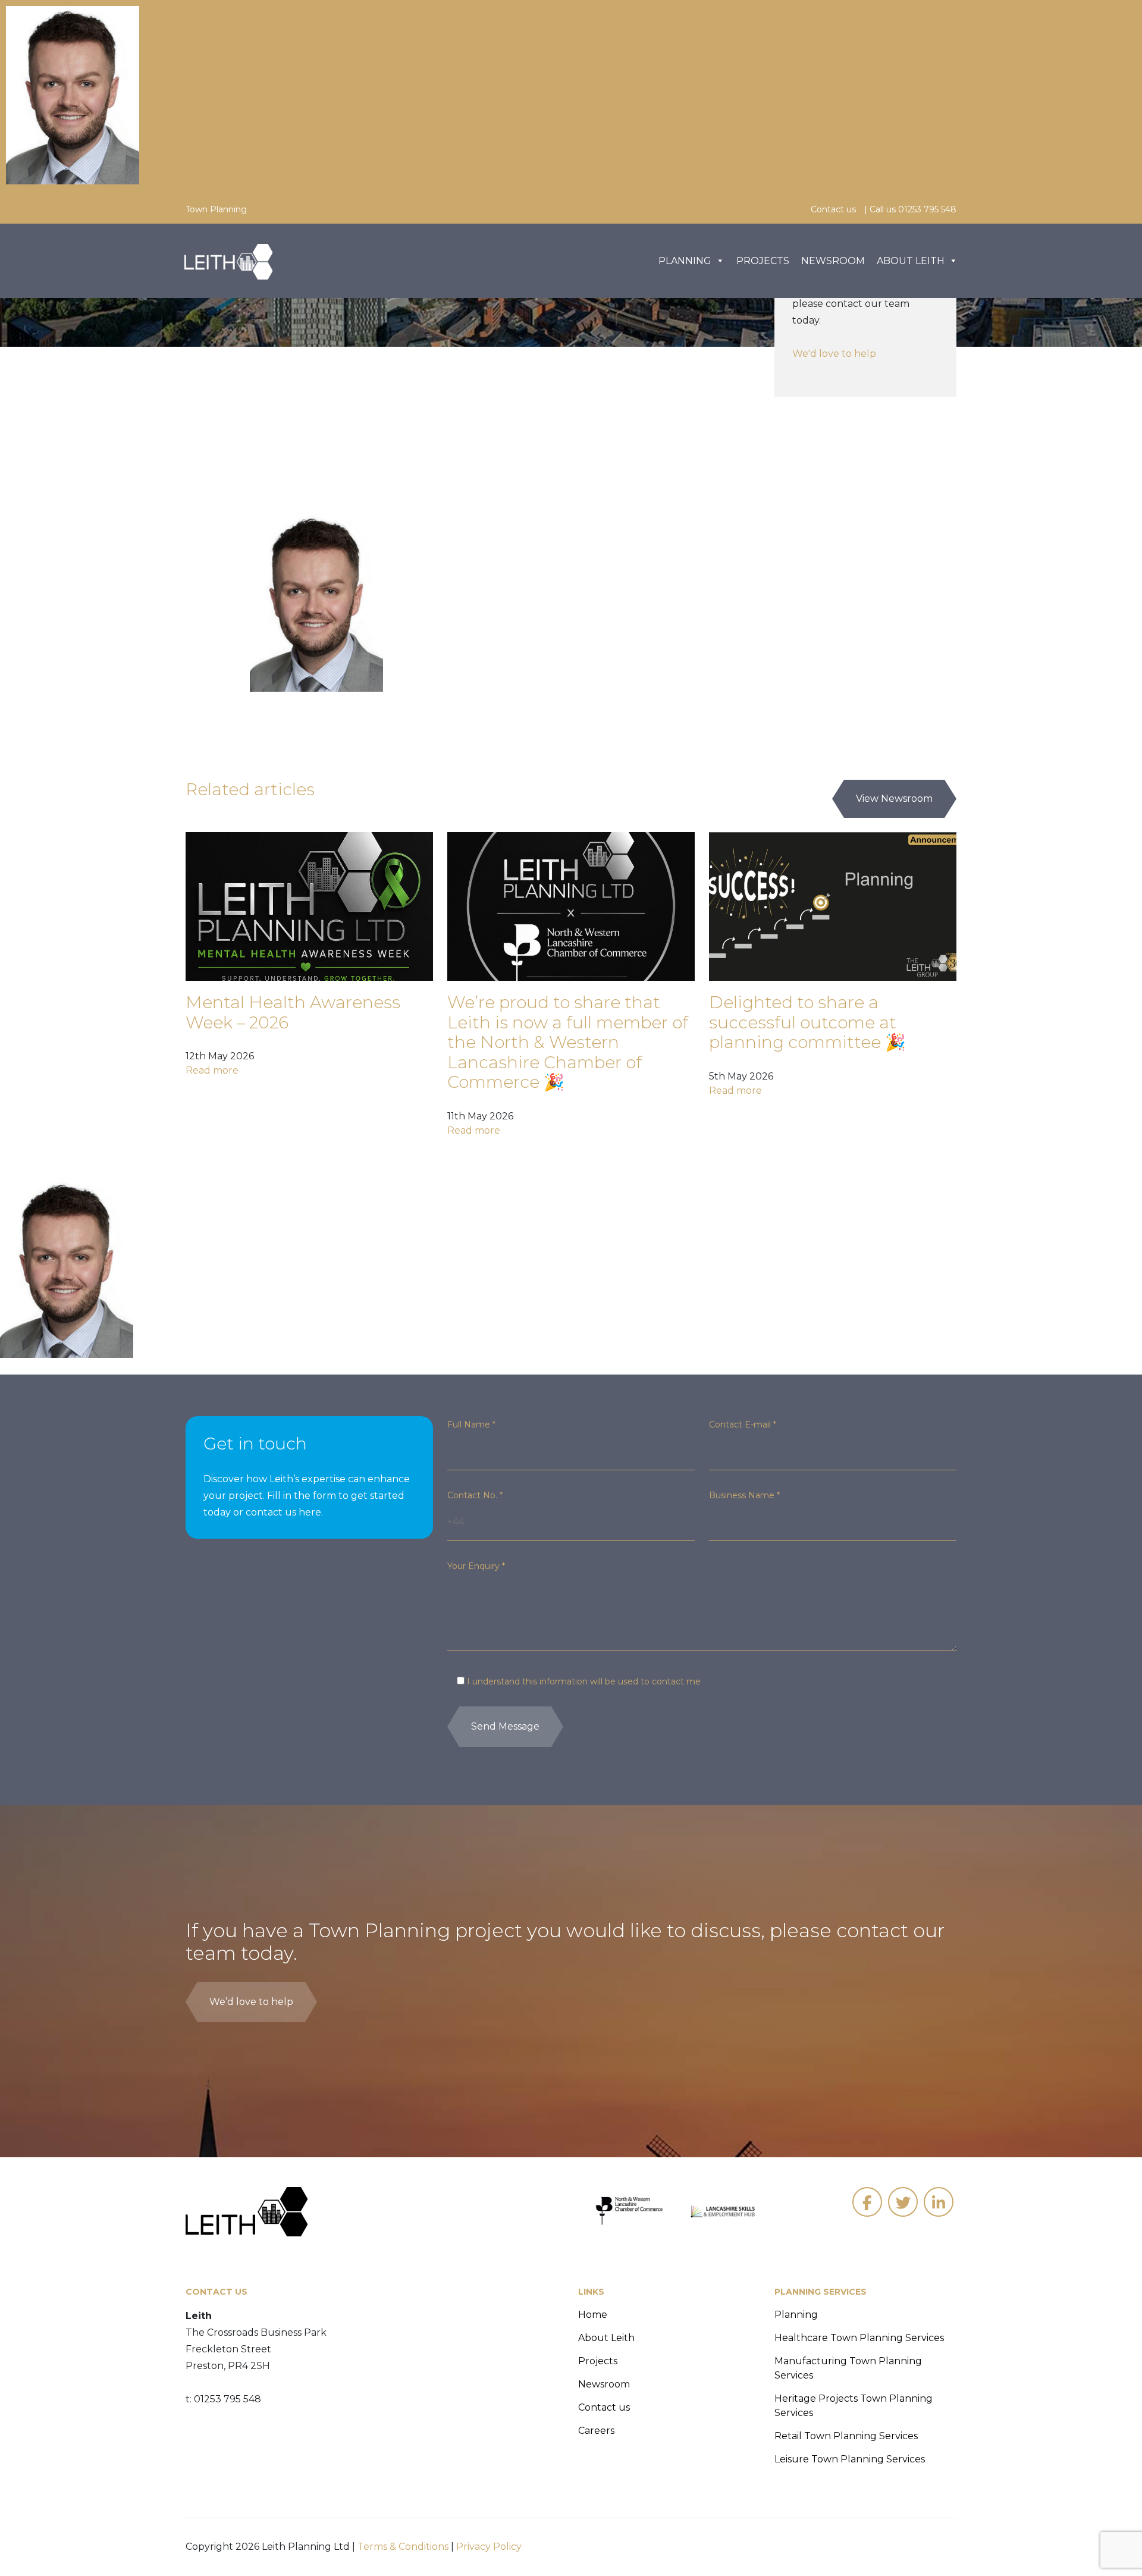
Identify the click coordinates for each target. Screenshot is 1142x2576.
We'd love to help (834, 354)
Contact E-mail (743, 1425)
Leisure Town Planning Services (850, 2459)
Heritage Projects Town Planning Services (854, 2406)
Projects (763, 261)
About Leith (911, 261)
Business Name (744, 1495)
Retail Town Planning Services (846, 2436)
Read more (212, 1070)
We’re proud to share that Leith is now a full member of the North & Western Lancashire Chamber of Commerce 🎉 (568, 1042)
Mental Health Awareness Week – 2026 (293, 1012)
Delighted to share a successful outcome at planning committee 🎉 (807, 1022)
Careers (596, 2431)
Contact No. (475, 1495)
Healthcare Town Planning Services (859, 2338)
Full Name (471, 1425)
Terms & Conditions (403, 2547)
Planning (685, 261)
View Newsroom (894, 798)
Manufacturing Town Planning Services (848, 2368)
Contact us (833, 209)
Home (593, 2315)
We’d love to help (251, 2002)
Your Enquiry (476, 1566)
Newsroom (833, 261)
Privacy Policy (489, 2547)
